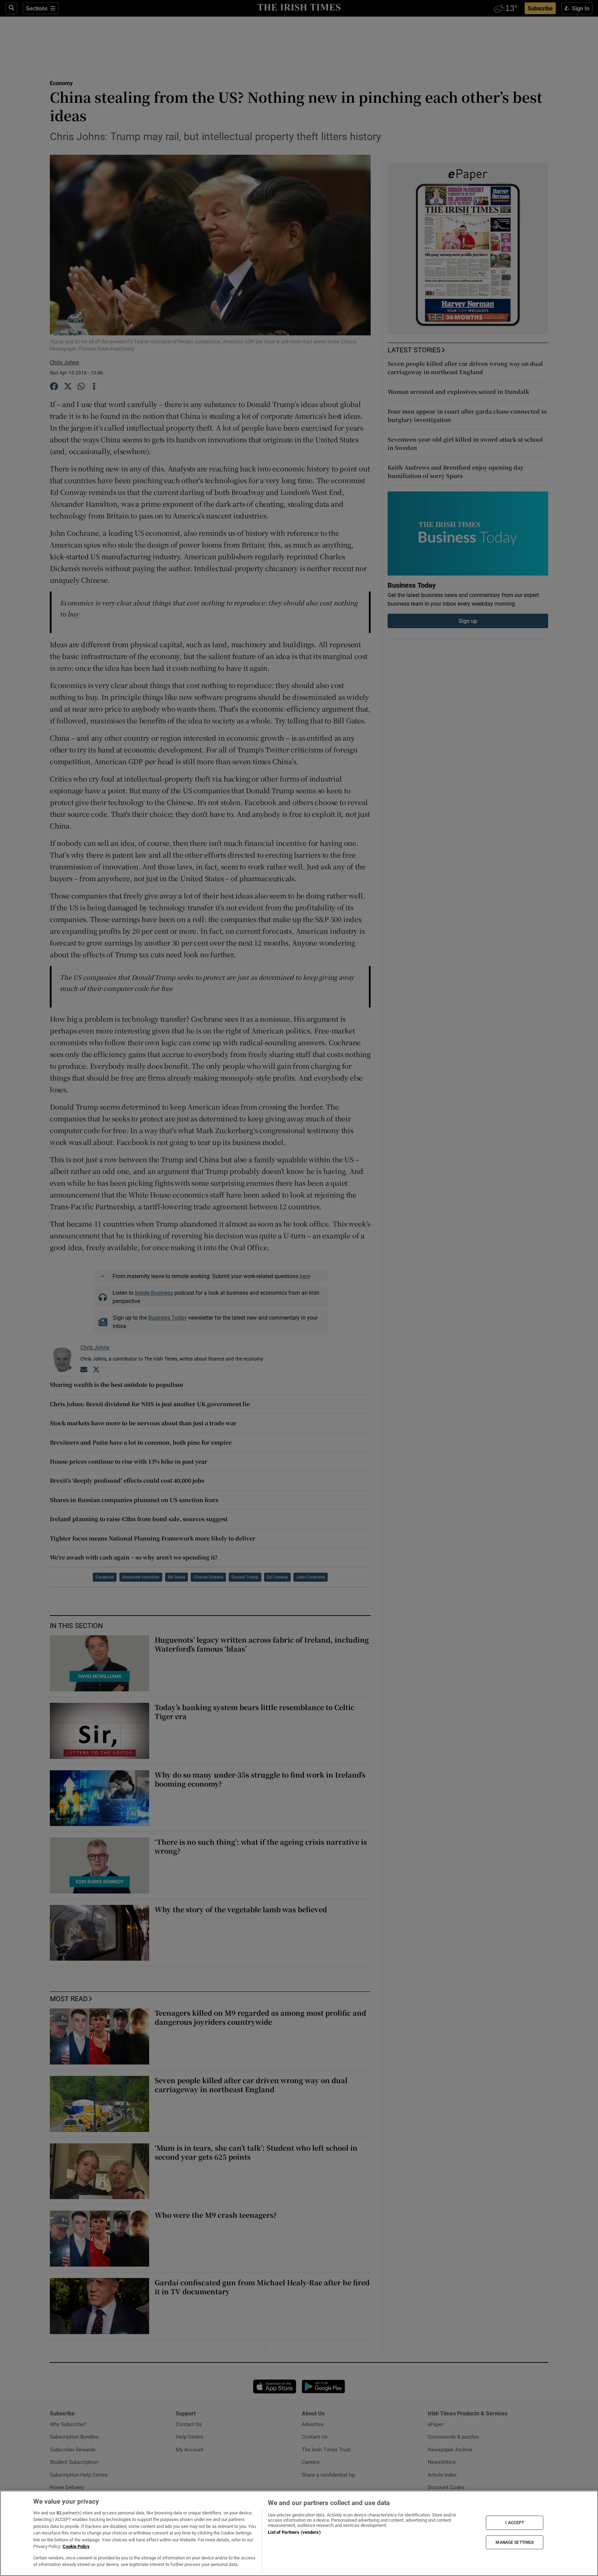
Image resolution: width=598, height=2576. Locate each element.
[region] (299, 2533)
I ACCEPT (515, 2523)
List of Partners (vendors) (294, 2532)
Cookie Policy (76, 2546)
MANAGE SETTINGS (515, 2542)
